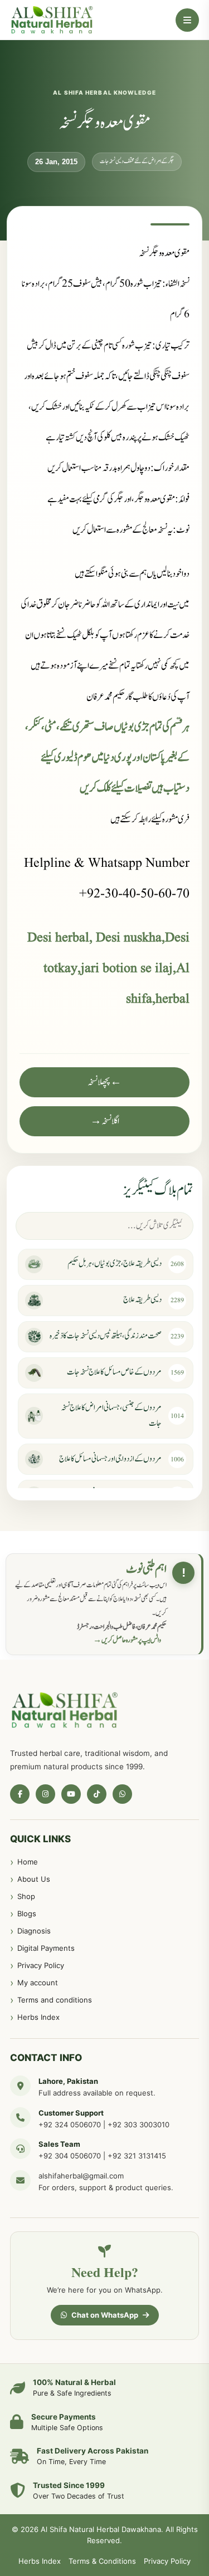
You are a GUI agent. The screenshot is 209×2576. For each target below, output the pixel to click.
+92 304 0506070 (70, 2156)
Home (28, 1862)
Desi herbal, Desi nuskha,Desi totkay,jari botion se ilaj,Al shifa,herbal (108, 969)
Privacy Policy (41, 1965)
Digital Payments (46, 1948)
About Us (34, 1879)
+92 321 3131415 (137, 2156)
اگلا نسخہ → (105, 1121)
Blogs (27, 1913)
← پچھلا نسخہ (104, 1082)
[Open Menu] (187, 20)
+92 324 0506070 (70, 2124)
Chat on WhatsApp (105, 2315)
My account (38, 1983)
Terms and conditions (55, 2000)
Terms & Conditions (102, 2561)
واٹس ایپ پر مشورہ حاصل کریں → (127, 1640)
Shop (26, 1896)
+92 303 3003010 (138, 2124)
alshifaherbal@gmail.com (81, 2176)
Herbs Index (38, 2017)
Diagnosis (34, 1931)
